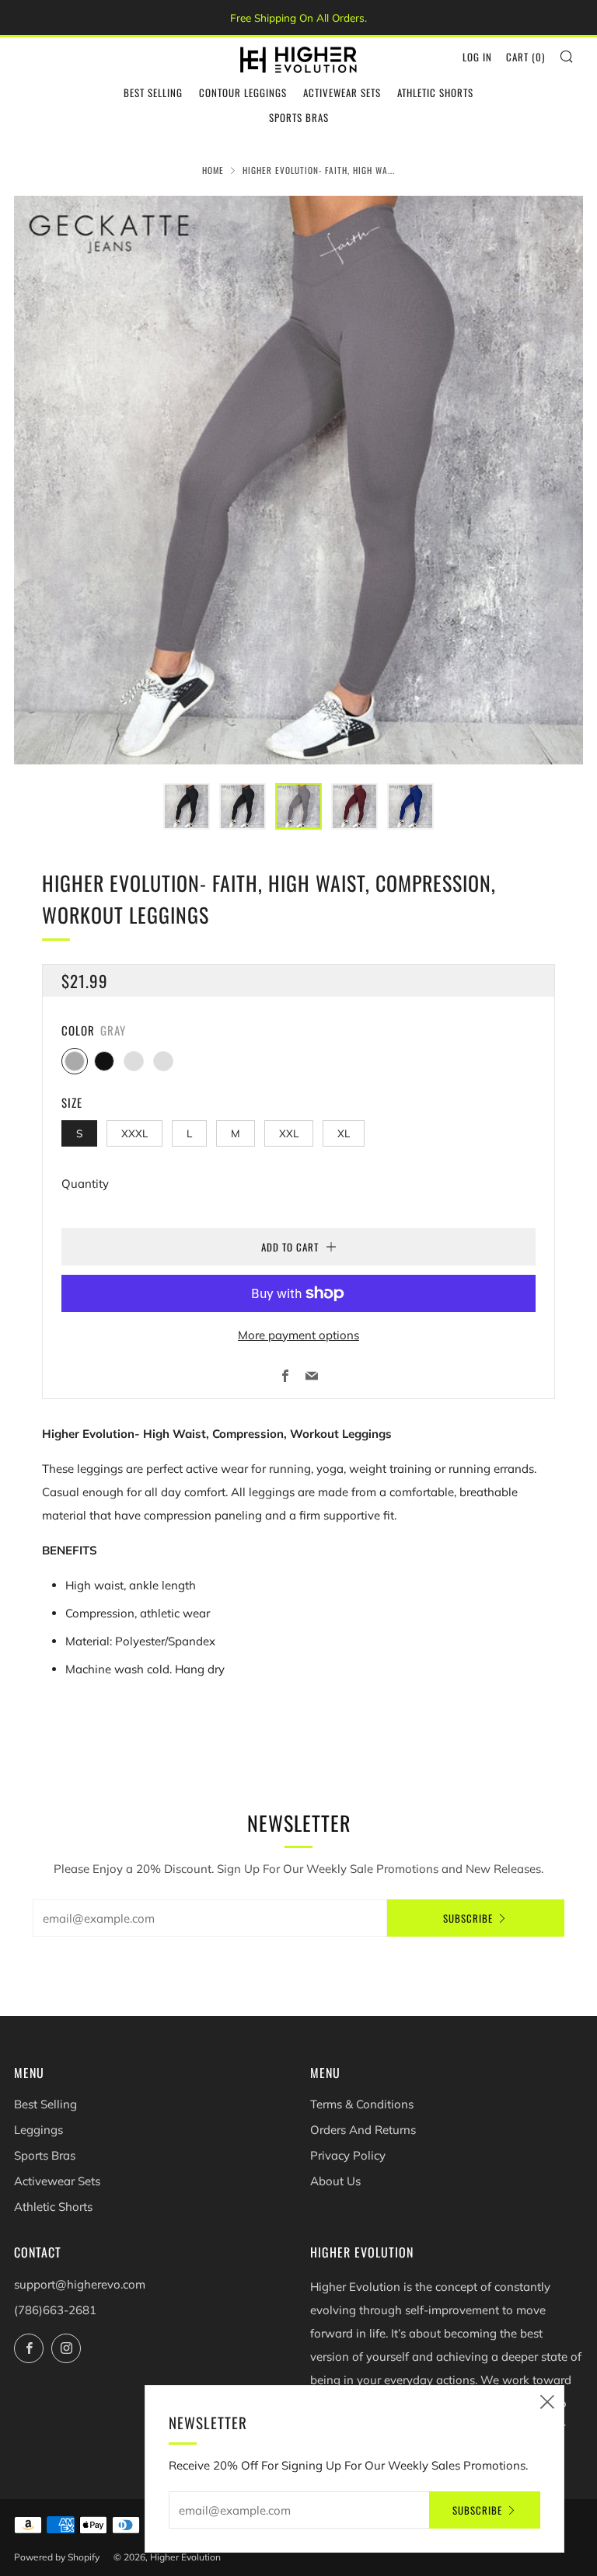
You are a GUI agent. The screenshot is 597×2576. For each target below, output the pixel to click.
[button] (187, 806)
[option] (298, 480)
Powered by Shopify (57, 2557)
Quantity (85, 1184)
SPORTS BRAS (299, 117)
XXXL (134, 1133)
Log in (477, 57)
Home (213, 170)
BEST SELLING (153, 92)
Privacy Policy (348, 2155)
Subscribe (468, 1918)
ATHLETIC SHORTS (435, 92)
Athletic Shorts (53, 2207)
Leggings (38, 2130)
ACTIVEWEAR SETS (342, 92)
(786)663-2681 (55, 2310)
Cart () (525, 57)
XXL (289, 1133)
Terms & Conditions (362, 2104)
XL (344, 1133)
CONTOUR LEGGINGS (243, 92)
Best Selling (45, 2104)
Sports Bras (45, 2155)
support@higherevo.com (80, 2284)
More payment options (298, 1335)
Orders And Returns (363, 2130)
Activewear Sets (57, 2181)
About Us (335, 2181)
